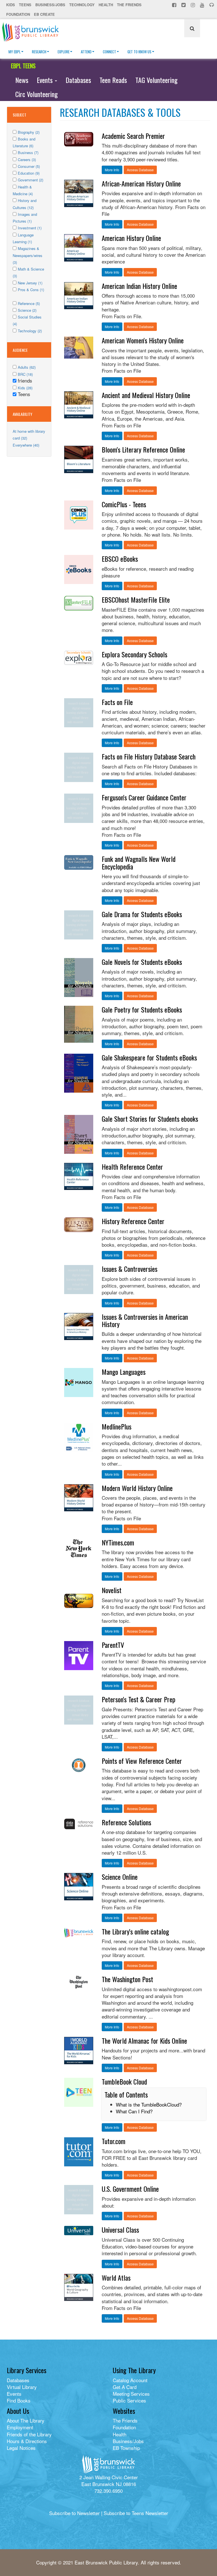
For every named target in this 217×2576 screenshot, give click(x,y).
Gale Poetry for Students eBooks (142, 1009)
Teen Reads (113, 80)
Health (106, 5)
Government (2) (31, 180)
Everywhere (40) (26, 445)
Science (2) (27, 310)
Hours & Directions (27, 2441)
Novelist (112, 1590)
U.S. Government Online (130, 2189)
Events (45, 80)
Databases (78, 80)
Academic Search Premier (133, 136)
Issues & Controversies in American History (145, 1320)
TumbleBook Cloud (124, 2081)
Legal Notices (21, 2448)
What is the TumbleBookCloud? (149, 2104)
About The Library (26, 2420)
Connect (109, 52)
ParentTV (113, 1645)
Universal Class (120, 2230)
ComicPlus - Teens (124, 504)
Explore (64, 52)
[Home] (32, 32)
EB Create (44, 14)
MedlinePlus (117, 1426)
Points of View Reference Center (142, 1761)
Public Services (129, 2400)
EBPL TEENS (23, 66)
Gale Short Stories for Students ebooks (150, 1119)
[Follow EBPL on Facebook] (175, 5)
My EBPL (15, 52)
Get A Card (125, 2387)
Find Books (19, 2400)
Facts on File (117, 702)
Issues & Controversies (130, 1269)
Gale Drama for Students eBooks (142, 914)
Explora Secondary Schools (134, 654)
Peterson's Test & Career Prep (139, 1699)
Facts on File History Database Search (149, 756)
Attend (86, 52)
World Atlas (116, 2278)
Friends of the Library (29, 2434)
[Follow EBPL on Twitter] (184, 5)
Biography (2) (29, 132)
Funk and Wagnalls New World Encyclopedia (139, 862)
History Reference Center (133, 1221)
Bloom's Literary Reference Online (143, 449)
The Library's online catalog (135, 1931)
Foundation (18, 14)
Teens (25, 5)
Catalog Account (130, 2380)
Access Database (140, 170)
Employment (20, 2427)
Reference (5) (29, 303)
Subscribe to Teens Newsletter (136, 2513)
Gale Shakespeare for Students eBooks (149, 1057)
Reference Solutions (126, 1822)
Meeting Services (131, 2394)
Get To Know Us (139, 52)
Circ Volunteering (36, 94)
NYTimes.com (118, 1542)
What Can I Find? (134, 2111)
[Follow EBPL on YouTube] (203, 5)
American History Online (131, 238)
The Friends (129, 5)
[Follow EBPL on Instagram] (193, 5)
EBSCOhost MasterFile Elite (136, 599)
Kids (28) (25, 388)
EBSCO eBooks (120, 559)
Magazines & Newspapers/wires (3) (28, 255)
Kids (11, 5)
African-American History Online (141, 183)
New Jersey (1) (30, 283)
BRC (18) (25, 374)
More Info (112, 170)
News (22, 80)
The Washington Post (127, 1979)
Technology (82, 5)
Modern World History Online (137, 1488)
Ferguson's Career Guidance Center (144, 797)
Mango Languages (124, 1372)
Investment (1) (30, 228)
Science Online (120, 1877)
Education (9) (29, 173)
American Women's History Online (143, 340)
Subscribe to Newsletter (74, 2513)
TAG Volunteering (156, 80)
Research (39, 52)
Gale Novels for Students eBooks (142, 962)
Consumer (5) (29, 166)
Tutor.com (114, 2141)
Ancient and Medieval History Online (146, 395)
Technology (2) (30, 331)
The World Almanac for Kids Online (144, 2041)
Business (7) (28, 152)
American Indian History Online (139, 286)
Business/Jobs (50, 5)
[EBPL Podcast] (212, 5)
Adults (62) (27, 367)
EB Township (126, 2448)
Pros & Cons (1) (31, 290)
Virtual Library (22, 2387)
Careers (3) (27, 160)
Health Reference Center (132, 1167)
